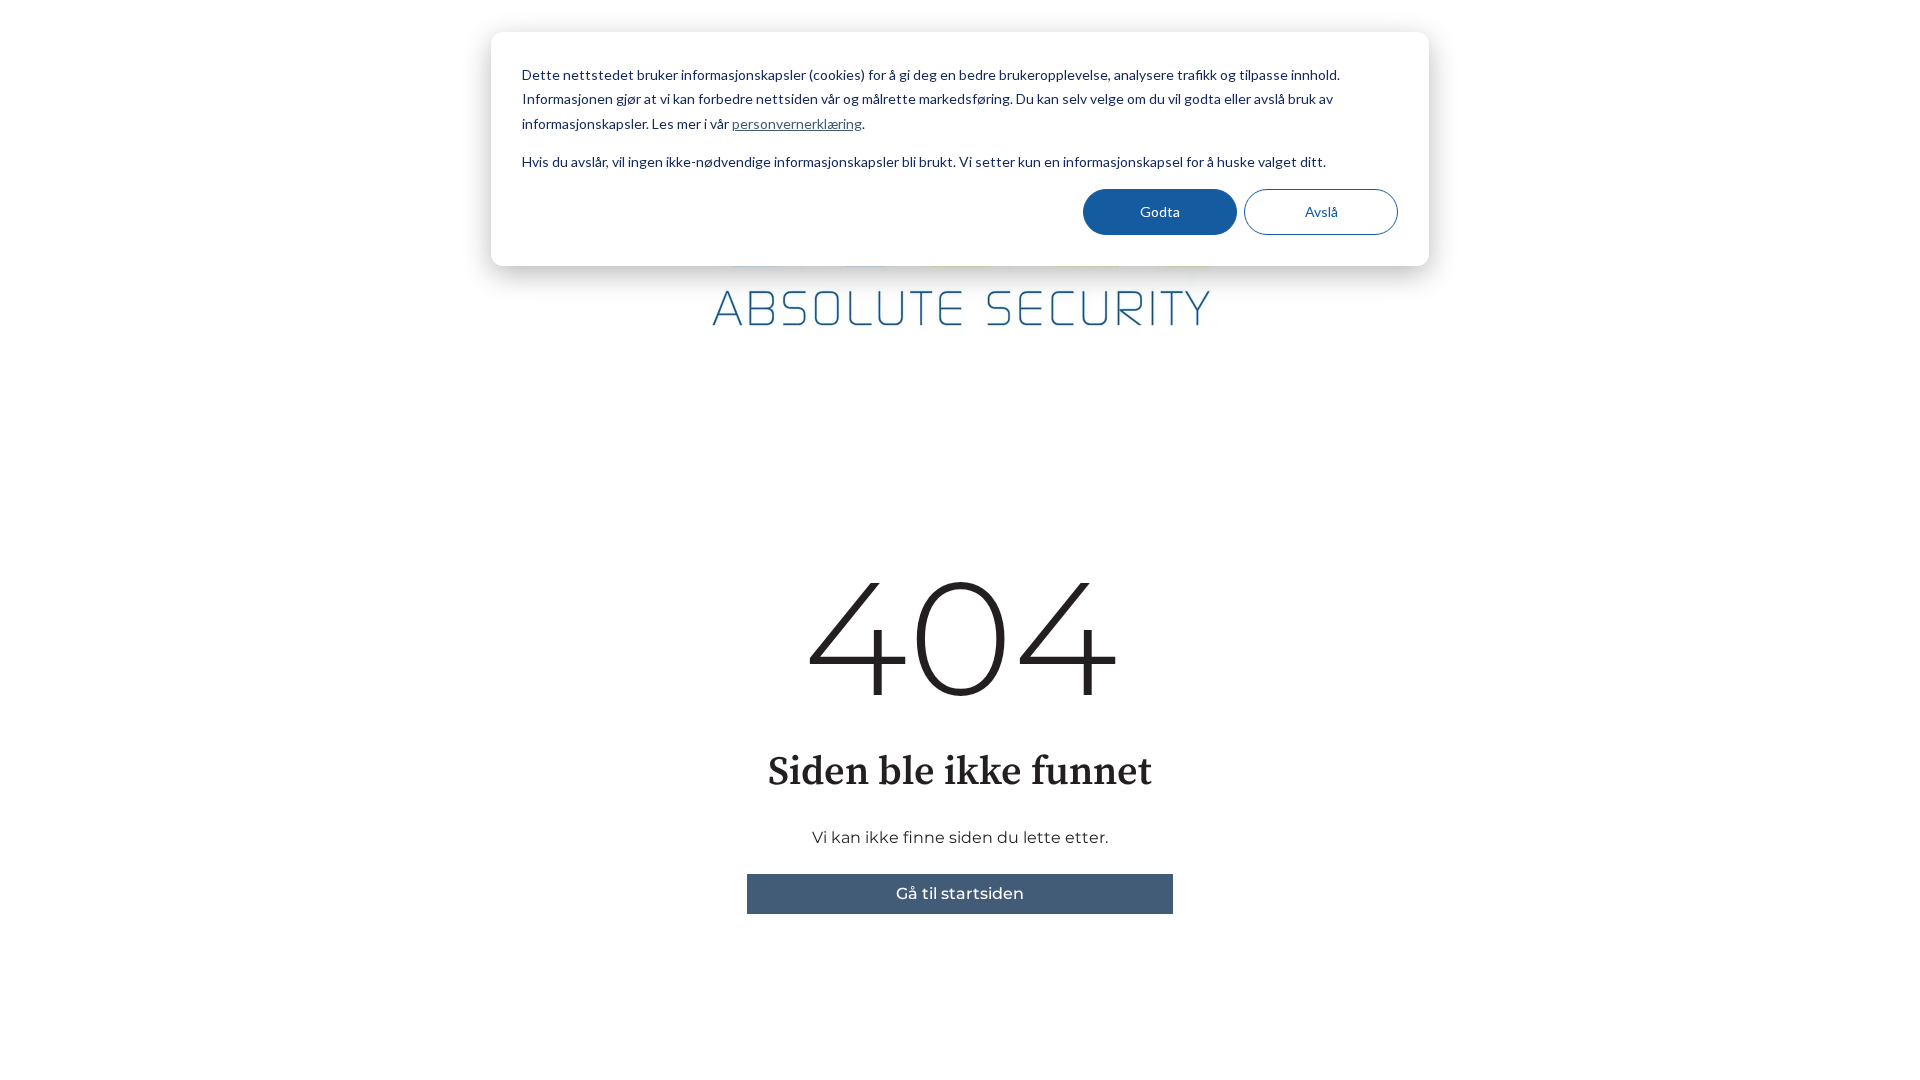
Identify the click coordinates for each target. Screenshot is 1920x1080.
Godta (1160, 211)
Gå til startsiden (960, 893)
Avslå (1321, 211)
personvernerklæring (797, 123)
